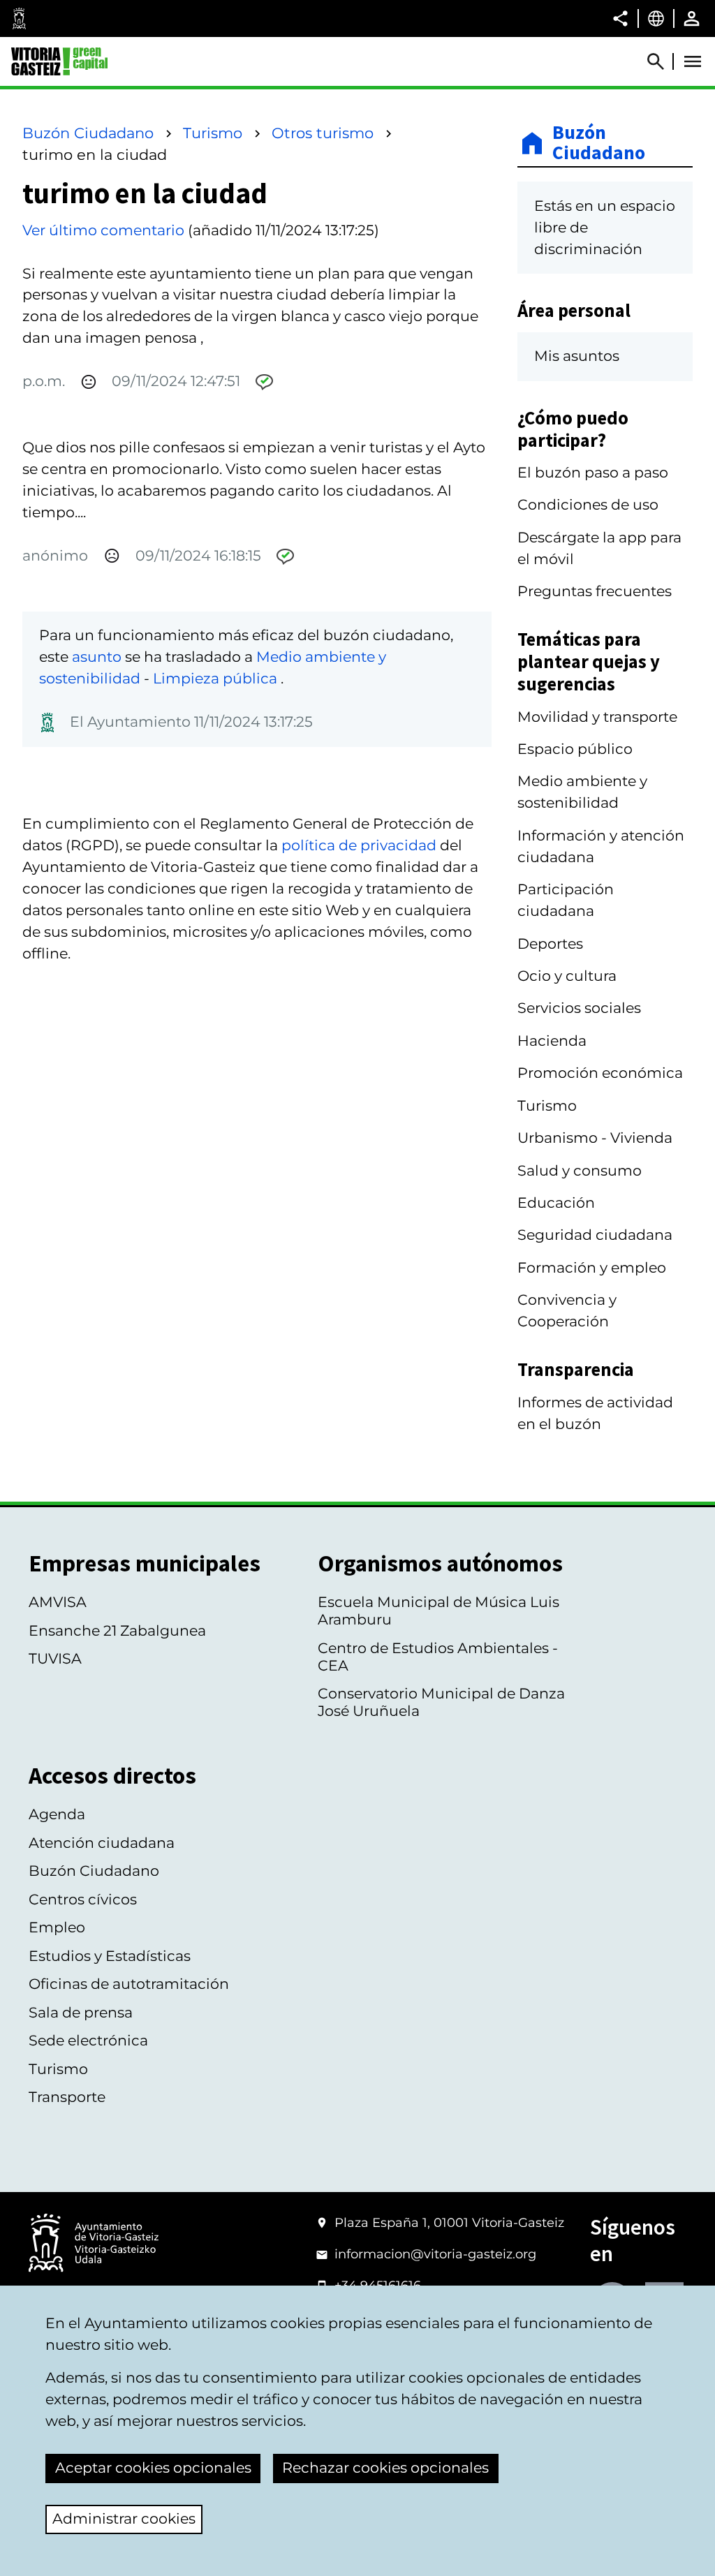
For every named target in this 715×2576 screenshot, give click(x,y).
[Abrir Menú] (693, 61)
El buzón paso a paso (593, 472)
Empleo (57, 1927)
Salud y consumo (580, 1170)
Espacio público (575, 749)
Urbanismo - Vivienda (595, 1138)
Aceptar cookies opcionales (153, 2467)
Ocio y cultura (567, 976)
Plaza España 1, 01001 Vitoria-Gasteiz (449, 2223)
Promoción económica (600, 1073)
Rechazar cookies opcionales (385, 2467)
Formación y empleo (592, 1267)
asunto (97, 657)
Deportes (550, 943)
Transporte (67, 2097)
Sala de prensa (81, 2012)
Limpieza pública (217, 678)
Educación (556, 1202)
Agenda (57, 1814)
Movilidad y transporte (597, 717)
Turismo (213, 133)
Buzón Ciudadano (88, 133)
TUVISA (55, 1658)
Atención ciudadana (102, 1843)
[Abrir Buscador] (662, 61)
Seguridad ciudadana (595, 1235)
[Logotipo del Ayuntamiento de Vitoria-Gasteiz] (94, 2244)
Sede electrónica (88, 2040)
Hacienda (552, 1041)
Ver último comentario (103, 230)
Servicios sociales (579, 1008)
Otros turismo (323, 133)
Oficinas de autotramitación (129, 1984)
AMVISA (58, 1602)
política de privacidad (359, 845)
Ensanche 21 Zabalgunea (117, 1630)
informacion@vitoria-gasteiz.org (435, 2254)
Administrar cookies (124, 2518)
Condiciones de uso (588, 504)
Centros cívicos (83, 1899)
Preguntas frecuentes (595, 591)
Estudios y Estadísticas (110, 1956)
